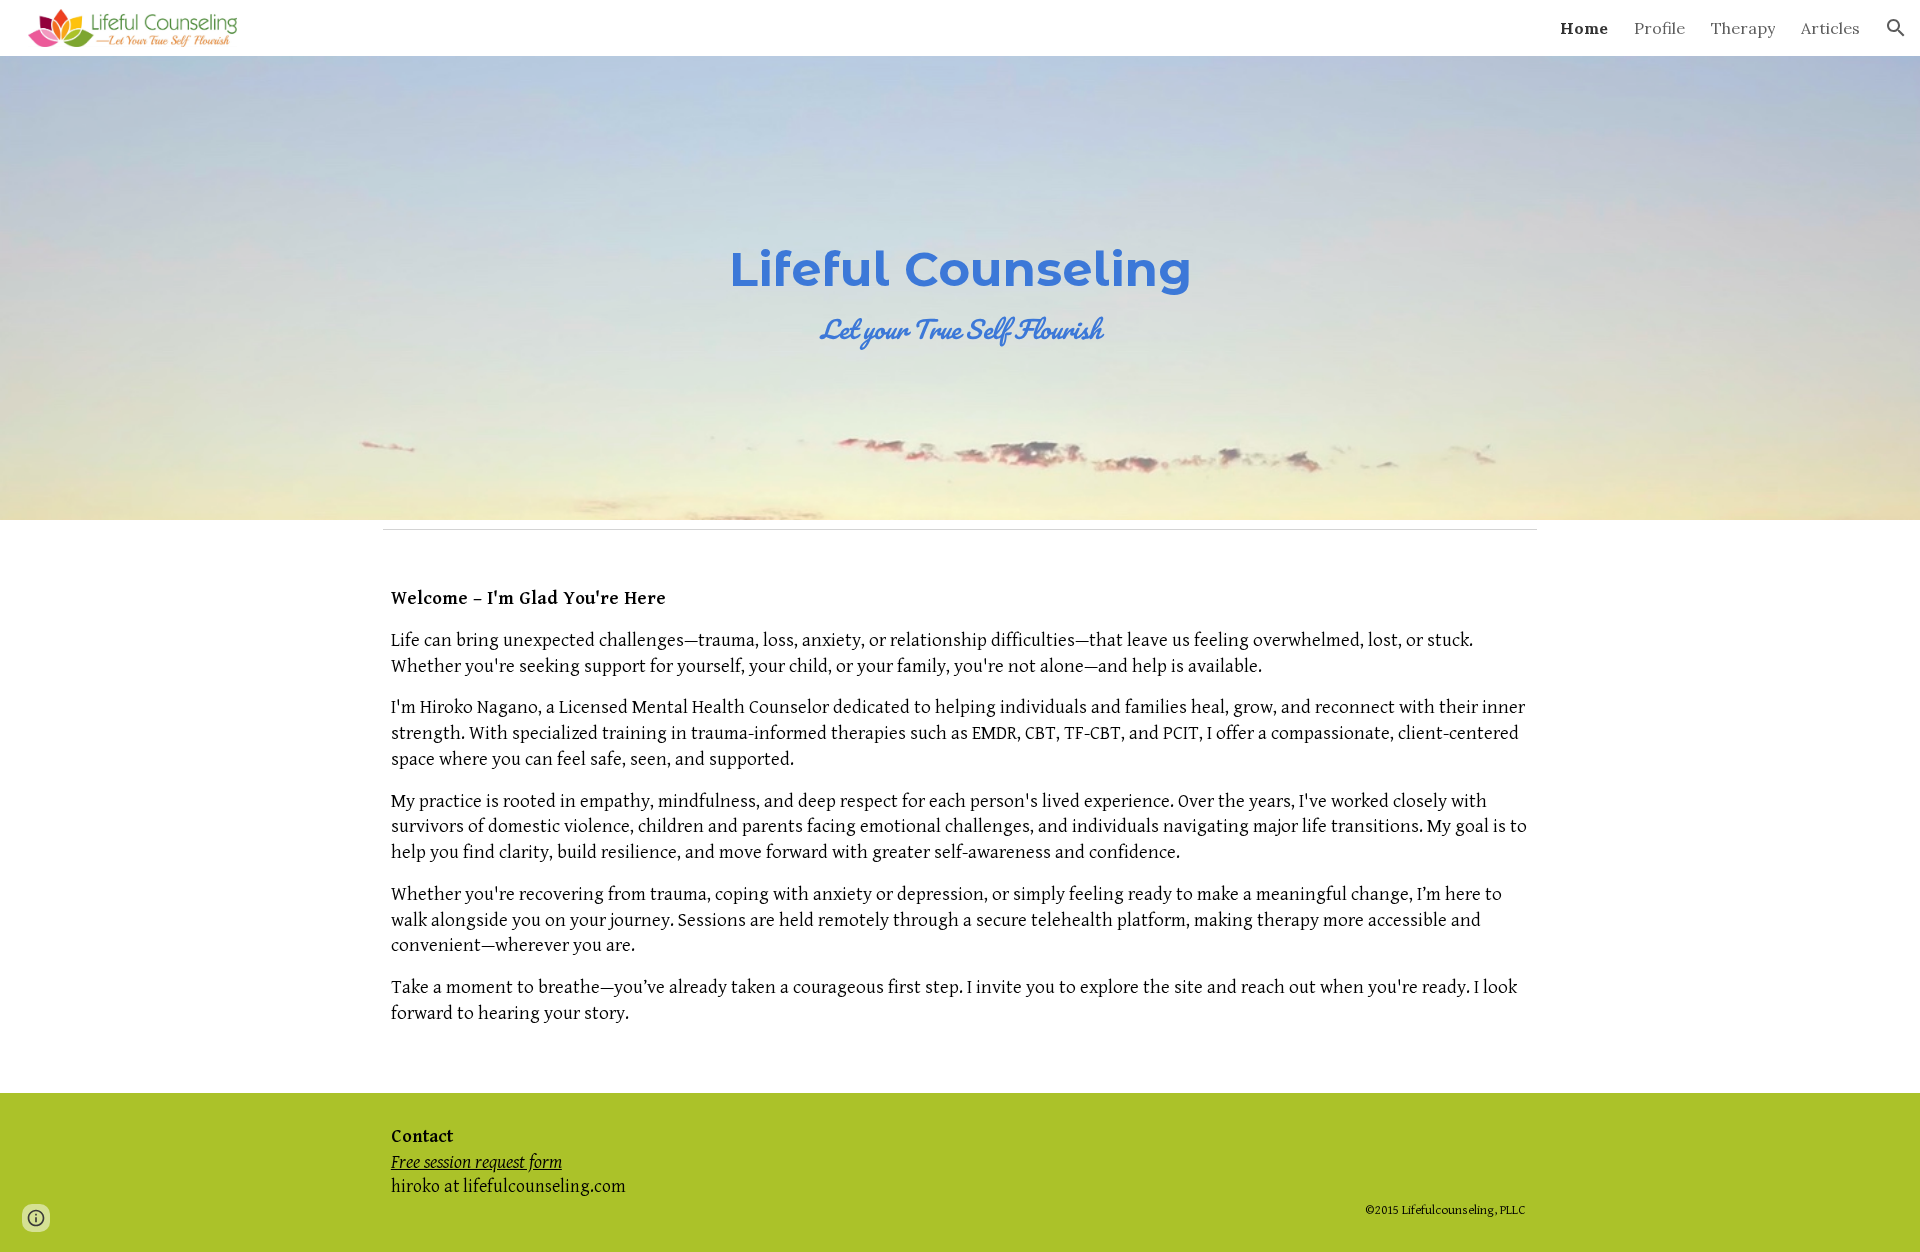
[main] (960, 288)
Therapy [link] (1743, 28)
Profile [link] (1659, 28)
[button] (1896, 28)
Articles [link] (1830, 28)
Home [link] (1584, 28)
